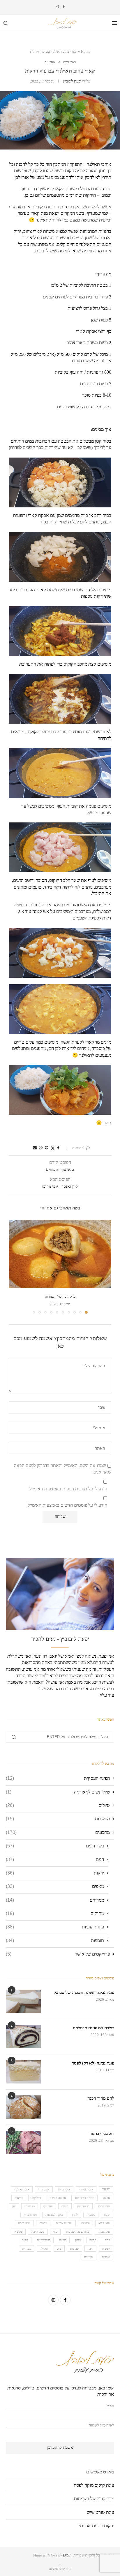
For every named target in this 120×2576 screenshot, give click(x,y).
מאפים (55, 1886)
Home (86, 51)
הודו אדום (104, 2206)
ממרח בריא (30, 2215)
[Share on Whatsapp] (41, 1148)
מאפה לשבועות (54, 2215)
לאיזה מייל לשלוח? (101, 2425)
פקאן (78, 2240)
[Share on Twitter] (53, 1148)
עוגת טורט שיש (100, 2512)
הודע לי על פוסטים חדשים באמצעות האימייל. (67, 1505)
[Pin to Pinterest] (47, 1148)
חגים (55, 1860)
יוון (14, 2206)
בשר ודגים (55, 1846)
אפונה (106, 2198)
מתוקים (55, 1913)
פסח (107, 2240)
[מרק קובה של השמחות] (60, 1254)
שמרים (106, 2257)
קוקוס (25, 2240)
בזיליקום (36, 2198)
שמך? (110, 2406)
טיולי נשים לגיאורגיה (58, 1792)
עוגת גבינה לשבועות (78, 2232)
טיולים (58, 1805)
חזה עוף (48, 2206)
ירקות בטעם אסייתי (97, 2526)
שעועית (89, 2257)
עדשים (43, 2223)
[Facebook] (64, 7)
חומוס (65, 2206)
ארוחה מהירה (58, 2198)
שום (59, 2249)
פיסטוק (18, 2232)
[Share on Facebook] (58, 1148)
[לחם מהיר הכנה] (23, 2107)
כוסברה (91, 2215)
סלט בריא (104, 2223)
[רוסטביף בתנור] (23, 2142)
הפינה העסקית (58, 1778)
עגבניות (85, 2223)
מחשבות (58, 1819)
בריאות (19, 2198)
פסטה (93, 2240)
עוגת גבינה (104, 2232)
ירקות (55, 1873)
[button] (14, 1267)
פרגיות (63, 2240)
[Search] (6, 23)
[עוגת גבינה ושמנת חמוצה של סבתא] (23, 2001)
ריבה (90, 2249)
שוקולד (44, 2249)
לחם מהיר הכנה (101, 2098)
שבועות (75, 2249)
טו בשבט (30, 2206)
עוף (55, 2232)
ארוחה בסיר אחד (84, 2198)
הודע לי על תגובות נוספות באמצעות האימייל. (68, 1489)
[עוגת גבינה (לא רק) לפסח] (23, 2072)
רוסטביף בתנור (102, 2134)
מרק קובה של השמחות (60, 1297)
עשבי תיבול (38, 2232)
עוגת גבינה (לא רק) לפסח (93, 2063)
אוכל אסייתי (86, 2189)
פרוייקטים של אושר (58, 1954)
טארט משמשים (100, 2472)
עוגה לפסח (24, 2223)
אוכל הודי (44, 2189)
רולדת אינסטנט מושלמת (93, 2028)
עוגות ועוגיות (55, 1927)
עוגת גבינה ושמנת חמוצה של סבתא (84, 1993)
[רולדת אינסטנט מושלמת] (23, 2037)
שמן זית (27, 2249)
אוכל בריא (64, 2189)
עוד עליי (107, 1695)
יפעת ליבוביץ (72, 81)
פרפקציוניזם (44, 2240)
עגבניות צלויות (64, 2223)
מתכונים (58, 1832)
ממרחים (55, 1900)
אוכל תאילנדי (22, 2189)
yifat (106, 2189)
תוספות (55, 1941)
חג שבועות (83, 2206)
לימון (75, 2215)
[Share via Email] (35, 1148)
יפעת (107, 2215)
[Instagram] (57, 7)
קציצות (106, 2249)
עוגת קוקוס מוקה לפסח (94, 2485)
